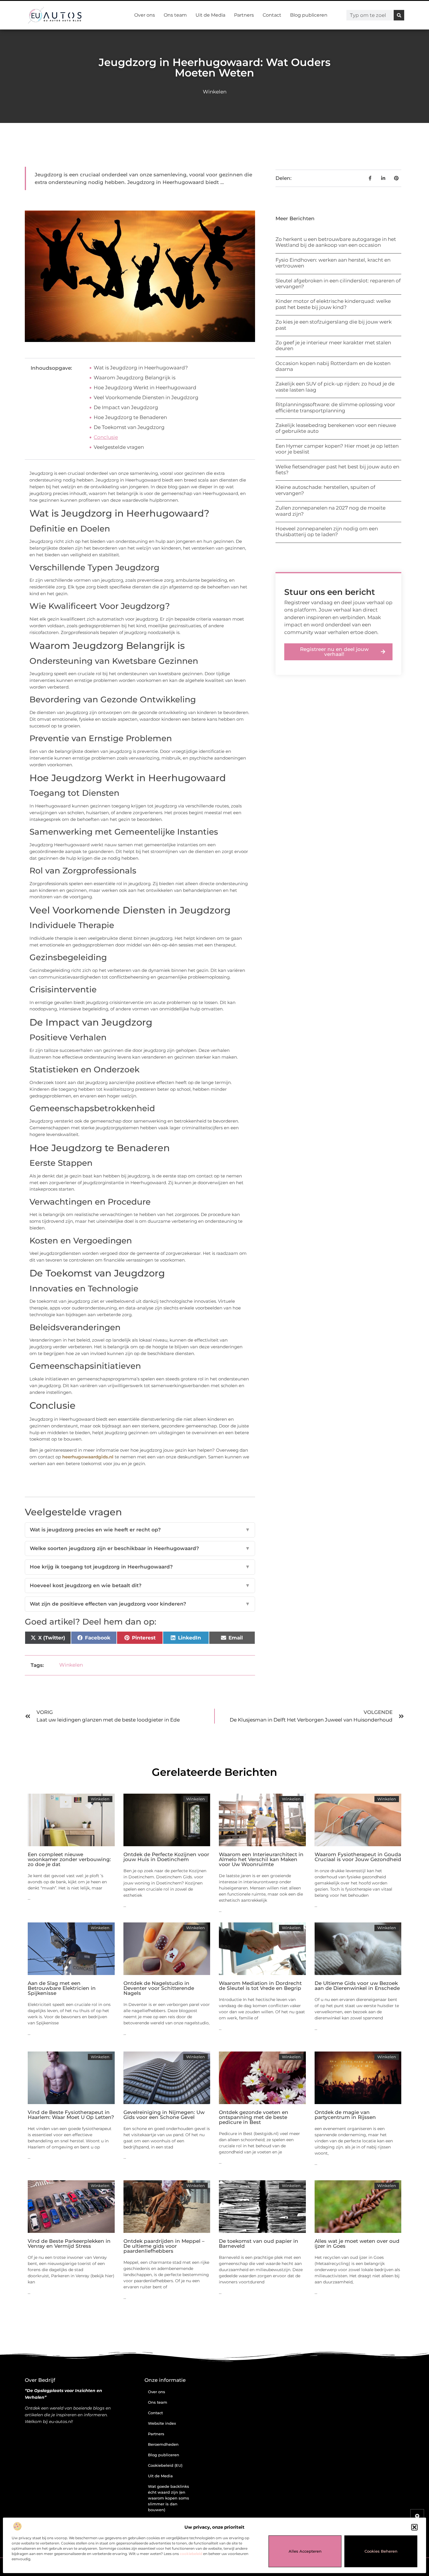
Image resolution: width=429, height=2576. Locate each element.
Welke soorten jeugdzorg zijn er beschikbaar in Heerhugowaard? (140, 1548)
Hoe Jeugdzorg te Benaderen (130, 417)
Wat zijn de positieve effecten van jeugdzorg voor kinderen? (140, 1604)
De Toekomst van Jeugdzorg (129, 427)
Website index (162, 2423)
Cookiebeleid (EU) (165, 2465)
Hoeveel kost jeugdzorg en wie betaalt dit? (140, 1585)
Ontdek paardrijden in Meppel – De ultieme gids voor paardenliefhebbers (164, 2246)
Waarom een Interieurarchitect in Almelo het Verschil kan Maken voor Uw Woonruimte (261, 1859)
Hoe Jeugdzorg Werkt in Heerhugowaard (145, 388)
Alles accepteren (305, 2551)
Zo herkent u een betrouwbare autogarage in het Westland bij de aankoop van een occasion (336, 242)
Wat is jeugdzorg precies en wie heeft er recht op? (140, 1530)
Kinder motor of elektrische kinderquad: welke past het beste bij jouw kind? (333, 304)
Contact (272, 15)
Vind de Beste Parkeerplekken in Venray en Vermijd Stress (69, 2244)
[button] (414, 2527)
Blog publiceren (309, 15)
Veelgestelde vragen (119, 447)
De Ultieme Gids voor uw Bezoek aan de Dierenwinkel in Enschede (357, 1986)
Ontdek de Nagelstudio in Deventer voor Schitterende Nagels (159, 1988)
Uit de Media (210, 15)
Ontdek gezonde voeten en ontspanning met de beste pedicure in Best (254, 2117)
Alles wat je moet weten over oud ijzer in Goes (357, 2244)
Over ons (145, 15)
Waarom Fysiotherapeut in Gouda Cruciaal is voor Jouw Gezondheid (358, 1857)
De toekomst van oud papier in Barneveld (259, 2244)
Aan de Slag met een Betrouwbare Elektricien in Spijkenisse (62, 1988)
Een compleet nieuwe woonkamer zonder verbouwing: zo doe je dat (69, 1859)
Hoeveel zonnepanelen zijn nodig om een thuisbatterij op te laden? (327, 531)
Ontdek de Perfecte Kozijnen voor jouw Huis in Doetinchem (166, 1857)
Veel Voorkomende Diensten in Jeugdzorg (146, 397)
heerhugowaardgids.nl (88, 1457)
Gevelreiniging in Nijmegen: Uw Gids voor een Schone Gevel (164, 2115)
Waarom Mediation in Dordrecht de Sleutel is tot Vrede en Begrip (260, 1986)
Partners (244, 15)
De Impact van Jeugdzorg (126, 407)
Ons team (175, 15)
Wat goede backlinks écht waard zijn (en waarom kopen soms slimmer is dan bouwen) (169, 2498)
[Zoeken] (399, 15)
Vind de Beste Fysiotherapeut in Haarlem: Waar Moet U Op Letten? (71, 2115)
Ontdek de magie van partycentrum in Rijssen (345, 2115)
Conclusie (106, 437)
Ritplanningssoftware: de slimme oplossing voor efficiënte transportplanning (335, 407)
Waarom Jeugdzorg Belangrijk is (135, 378)
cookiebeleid (191, 2554)
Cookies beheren (381, 2551)
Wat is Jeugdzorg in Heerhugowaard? (141, 368)
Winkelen (215, 92)
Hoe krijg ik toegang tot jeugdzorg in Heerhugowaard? (140, 1567)
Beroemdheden (163, 2444)
